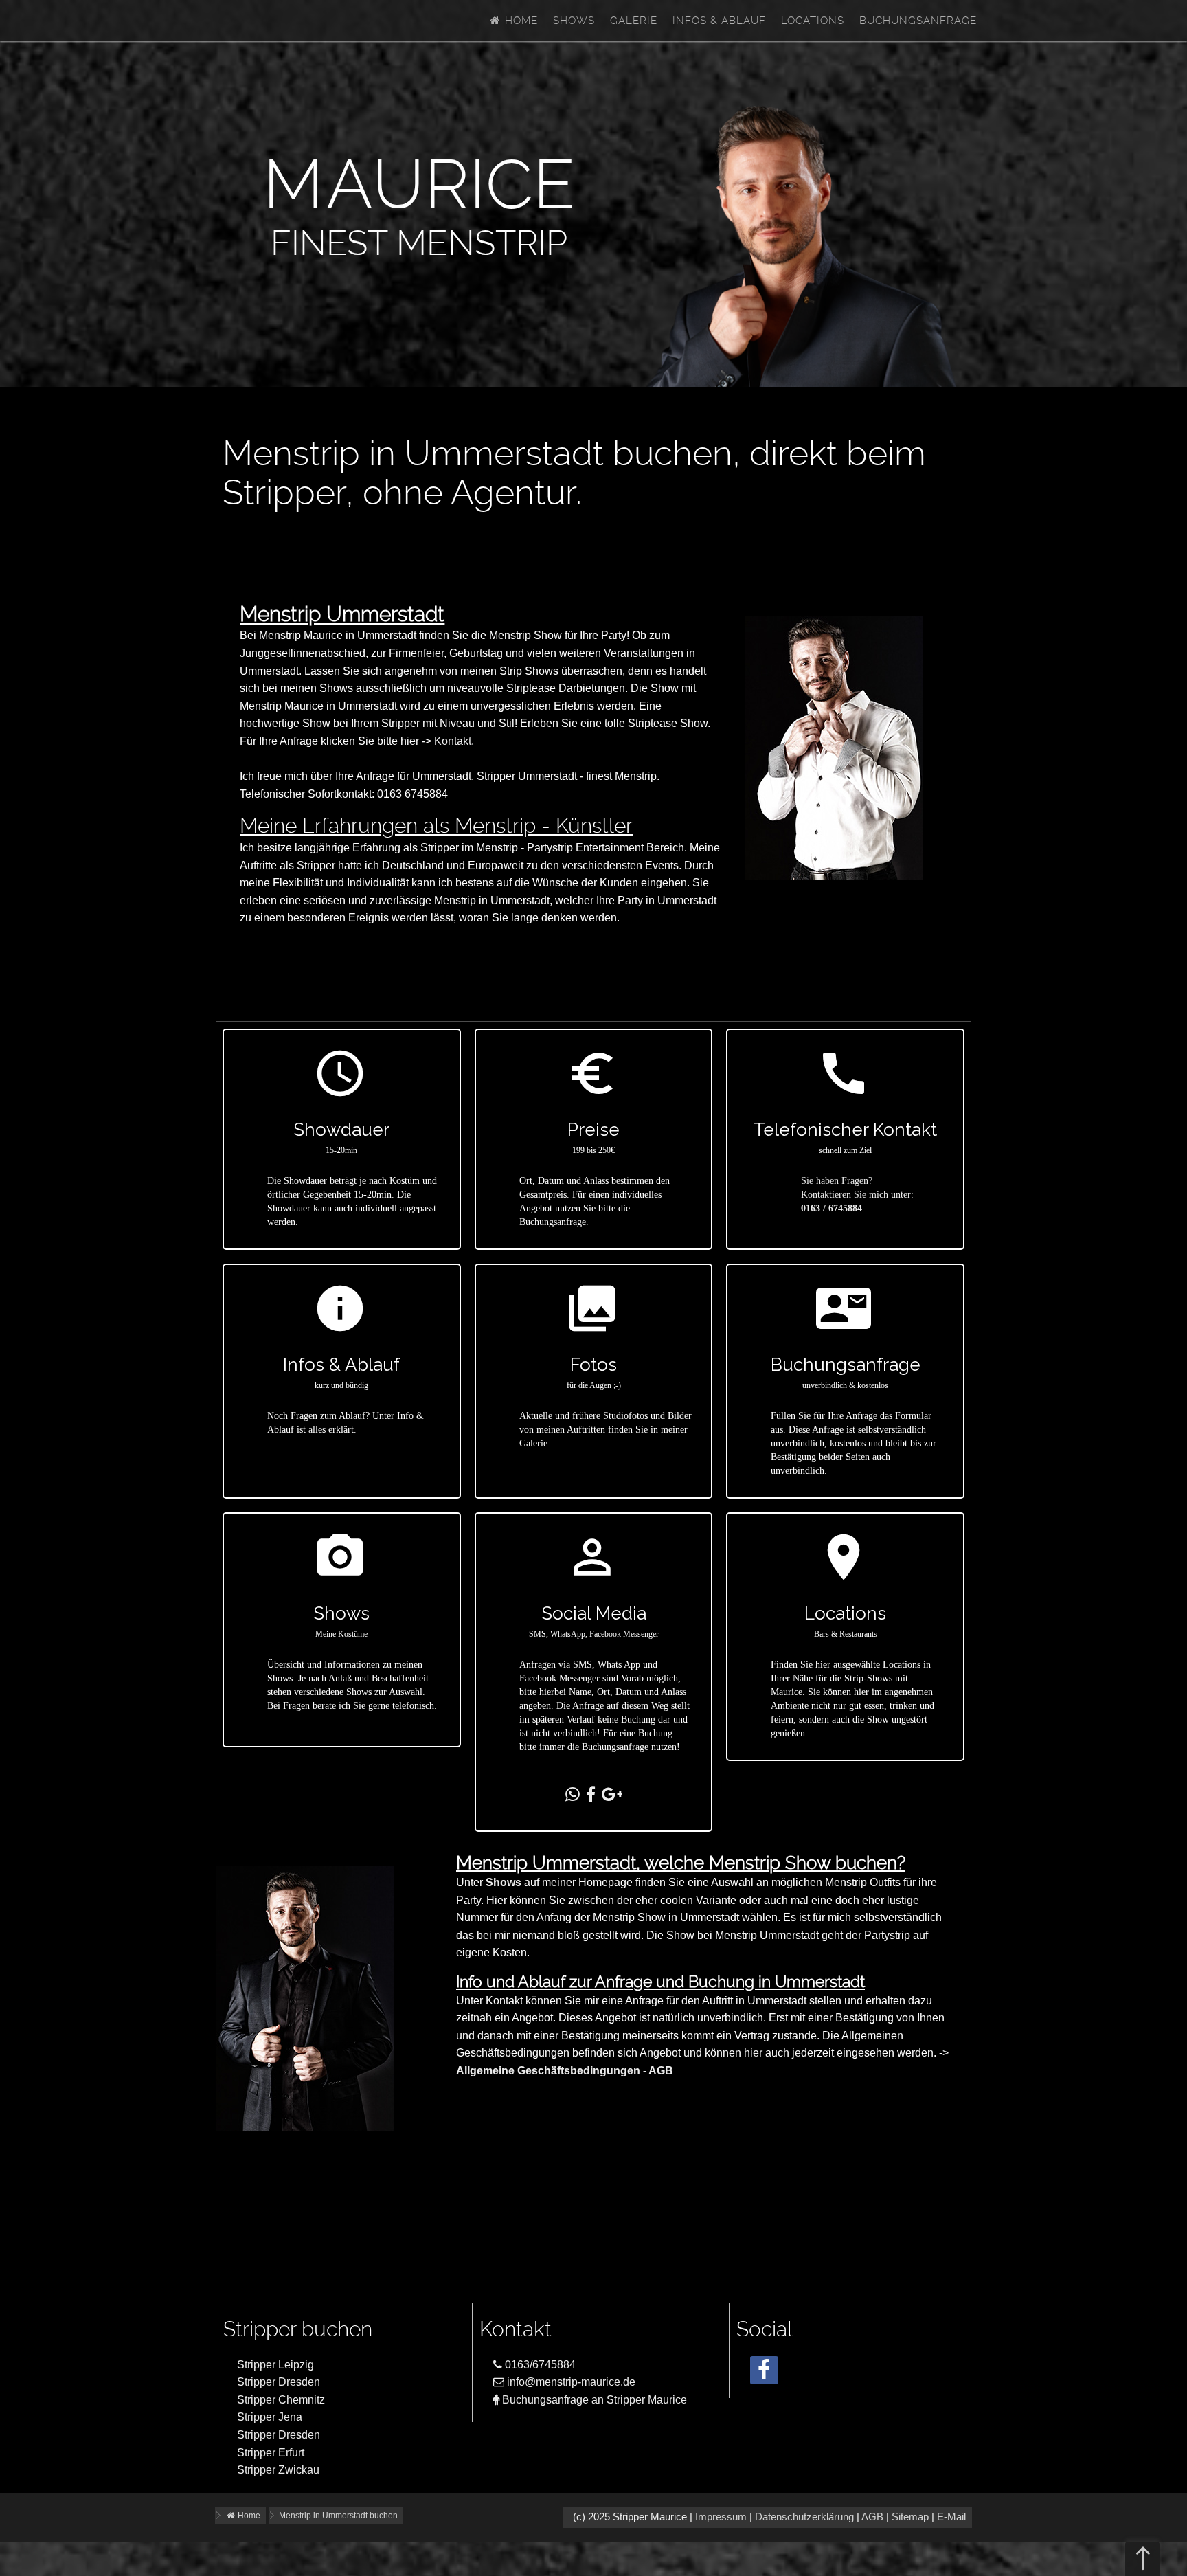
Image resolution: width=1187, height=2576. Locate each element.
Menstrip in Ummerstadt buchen (338, 2516)
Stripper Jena (270, 2417)
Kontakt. (454, 741)
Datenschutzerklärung (804, 2517)
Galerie (634, 21)
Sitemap (910, 2517)
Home (520, 21)
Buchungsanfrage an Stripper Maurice (593, 2400)
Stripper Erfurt (271, 2453)
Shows (574, 21)
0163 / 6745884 (832, 1208)
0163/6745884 (539, 2365)
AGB (872, 2517)
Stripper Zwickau (278, 2470)
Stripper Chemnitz (281, 2400)
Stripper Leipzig (275, 2365)
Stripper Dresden (279, 2382)
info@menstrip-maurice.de (570, 2382)
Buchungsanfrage (918, 21)
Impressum (721, 2517)
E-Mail (951, 2517)
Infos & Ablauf (719, 21)
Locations (813, 21)
